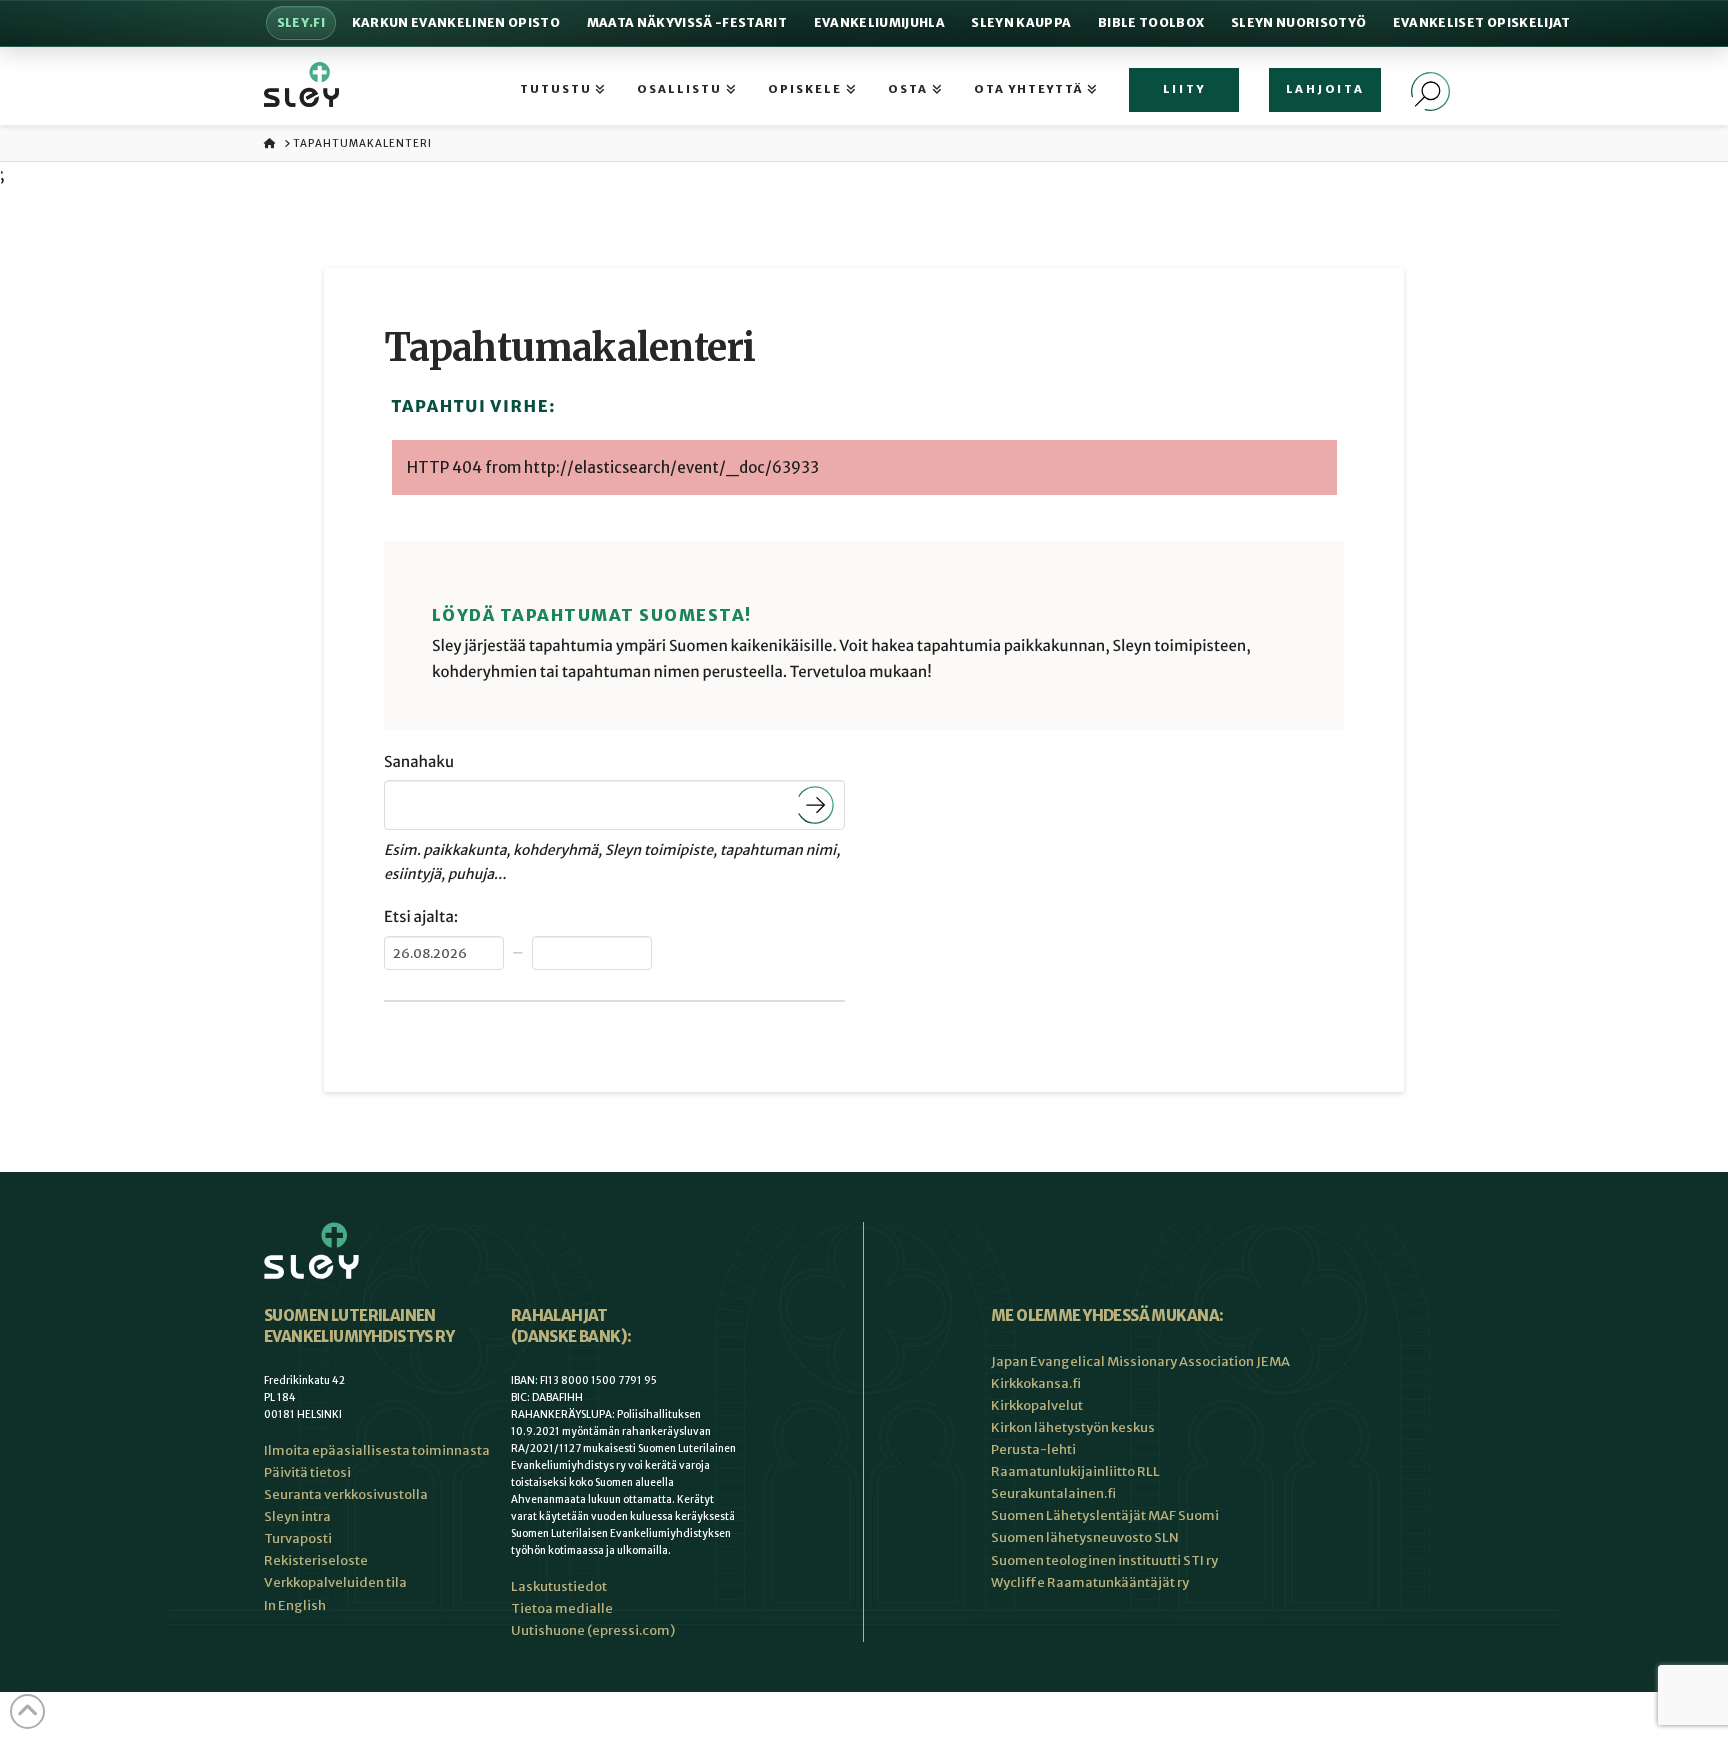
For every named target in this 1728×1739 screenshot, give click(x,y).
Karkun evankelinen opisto (456, 22)
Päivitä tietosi (307, 1472)
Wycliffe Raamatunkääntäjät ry (1090, 1582)
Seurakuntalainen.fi (1053, 1493)
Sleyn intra (297, 1516)
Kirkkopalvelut (1037, 1405)
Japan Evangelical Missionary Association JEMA (1140, 1361)
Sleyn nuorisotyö (1298, 22)
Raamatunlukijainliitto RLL (1075, 1471)
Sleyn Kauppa (1021, 22)
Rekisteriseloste (316, 1560)
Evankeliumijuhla (879, 22)
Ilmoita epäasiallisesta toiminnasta (377, 1450)
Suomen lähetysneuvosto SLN (1085, 1537)
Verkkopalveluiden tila (335, 1582)
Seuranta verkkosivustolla (346, 1494)
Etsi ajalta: (421, 917)
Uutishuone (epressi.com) (593, 1630)
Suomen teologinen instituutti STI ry (1104, 1560)
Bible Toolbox (1151, 22)
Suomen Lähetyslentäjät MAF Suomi (1105, 1515)
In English (295, 1605)
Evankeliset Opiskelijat (1482, 22)
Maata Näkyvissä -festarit (687, 22)
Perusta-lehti (1033, 1449)
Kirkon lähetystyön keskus (1073, 1427)
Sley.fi (301, 22)
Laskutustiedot (559, 1586)
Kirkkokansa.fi (1036, 1383)
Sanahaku (419, 762)
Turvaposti (298, 1538)
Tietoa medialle (562, 1608)
